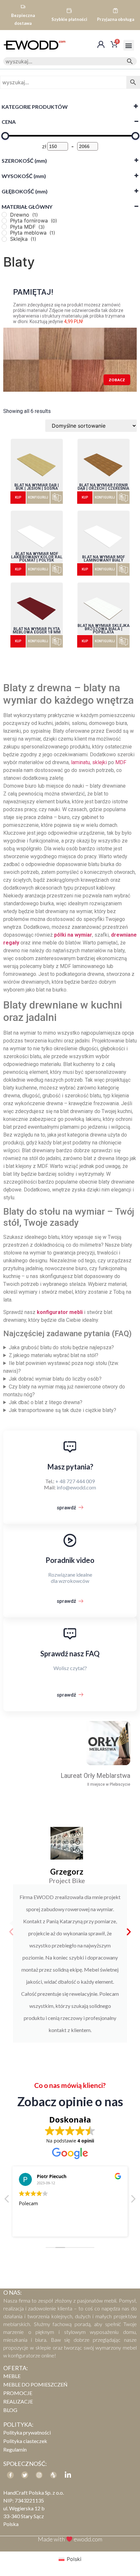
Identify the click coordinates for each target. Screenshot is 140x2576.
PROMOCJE (18, 2393)
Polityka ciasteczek (25, 2441)
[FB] (10, 2475)
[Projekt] (53, 2475)
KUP (18, 497)
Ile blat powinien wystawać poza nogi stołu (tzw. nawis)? (61, 1367)
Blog (10, 2410)
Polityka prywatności (27, 2432)
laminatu (80, 762)
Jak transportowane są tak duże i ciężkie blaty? (63, 1410)
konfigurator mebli (60, 1312)
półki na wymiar (73, 935)
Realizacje (18, 2401)
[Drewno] (4, 215)
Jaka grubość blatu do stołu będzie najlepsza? (61, 1347)
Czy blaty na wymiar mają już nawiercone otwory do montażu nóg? (64, 1391)
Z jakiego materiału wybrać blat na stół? (54, 1355)
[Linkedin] (68, 2475)
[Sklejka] (4, 239)
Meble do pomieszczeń (35, 2384)
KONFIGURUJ (38, 497)
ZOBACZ (117, 380)
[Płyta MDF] (4, 227)
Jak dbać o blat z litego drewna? (46, 1402)
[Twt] (25, 2475)
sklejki (99, 762)
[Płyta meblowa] (4, 233)
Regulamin (15, 2449)
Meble (12, 2376)
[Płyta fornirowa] (4, 221)
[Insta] (39, 2475)
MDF (121, 762)
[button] (129, 45)
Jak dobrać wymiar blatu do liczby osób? (55, 1379)
